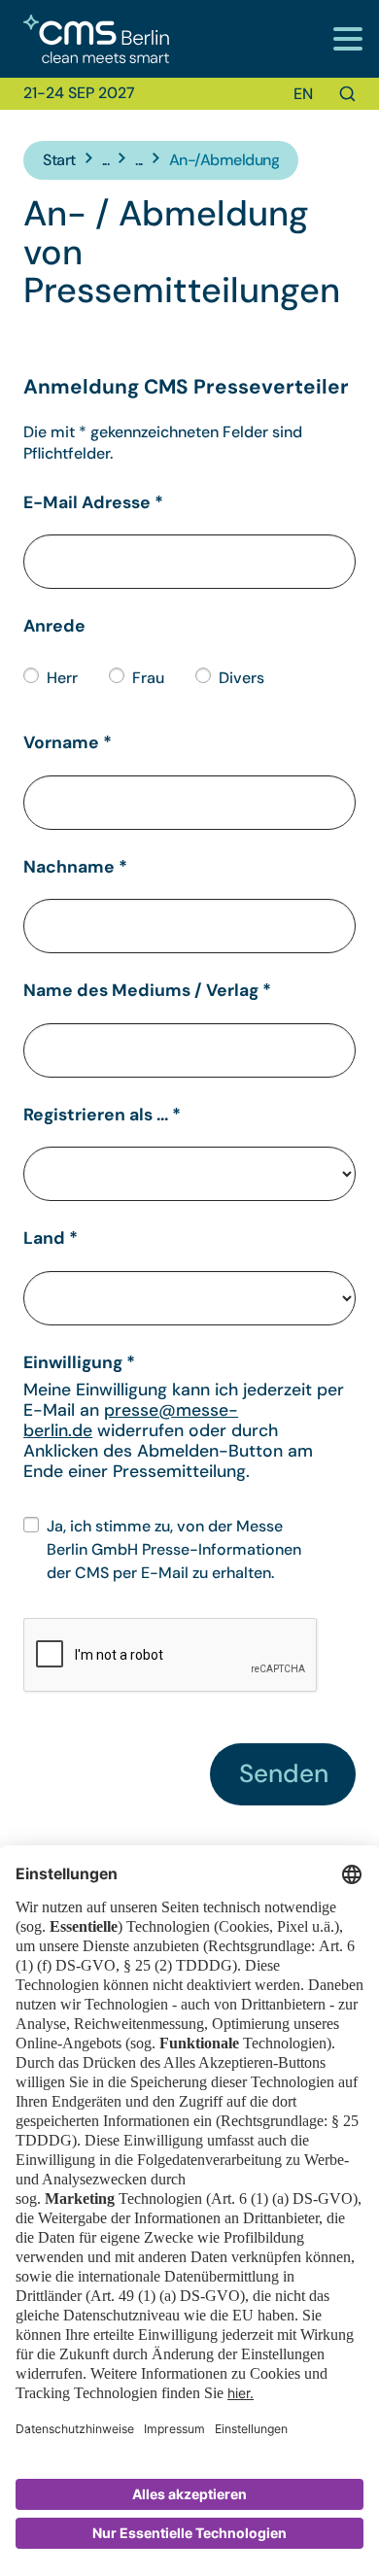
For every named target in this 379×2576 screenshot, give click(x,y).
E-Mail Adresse (93, 502)
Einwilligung (79, 1362)
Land (51, 1238)
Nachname (75, 867)
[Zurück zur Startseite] (85, 39)
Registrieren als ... (102, 1115)
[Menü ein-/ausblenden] (347, 38)
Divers (241, 678)
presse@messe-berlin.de (131, 1420)
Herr (62, 678)
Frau (148, 678)
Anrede (54, 626)
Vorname (68, 742)
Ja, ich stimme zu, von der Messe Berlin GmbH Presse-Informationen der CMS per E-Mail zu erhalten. (174, 1549)
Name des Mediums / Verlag (147, 990)
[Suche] (347, 94)
